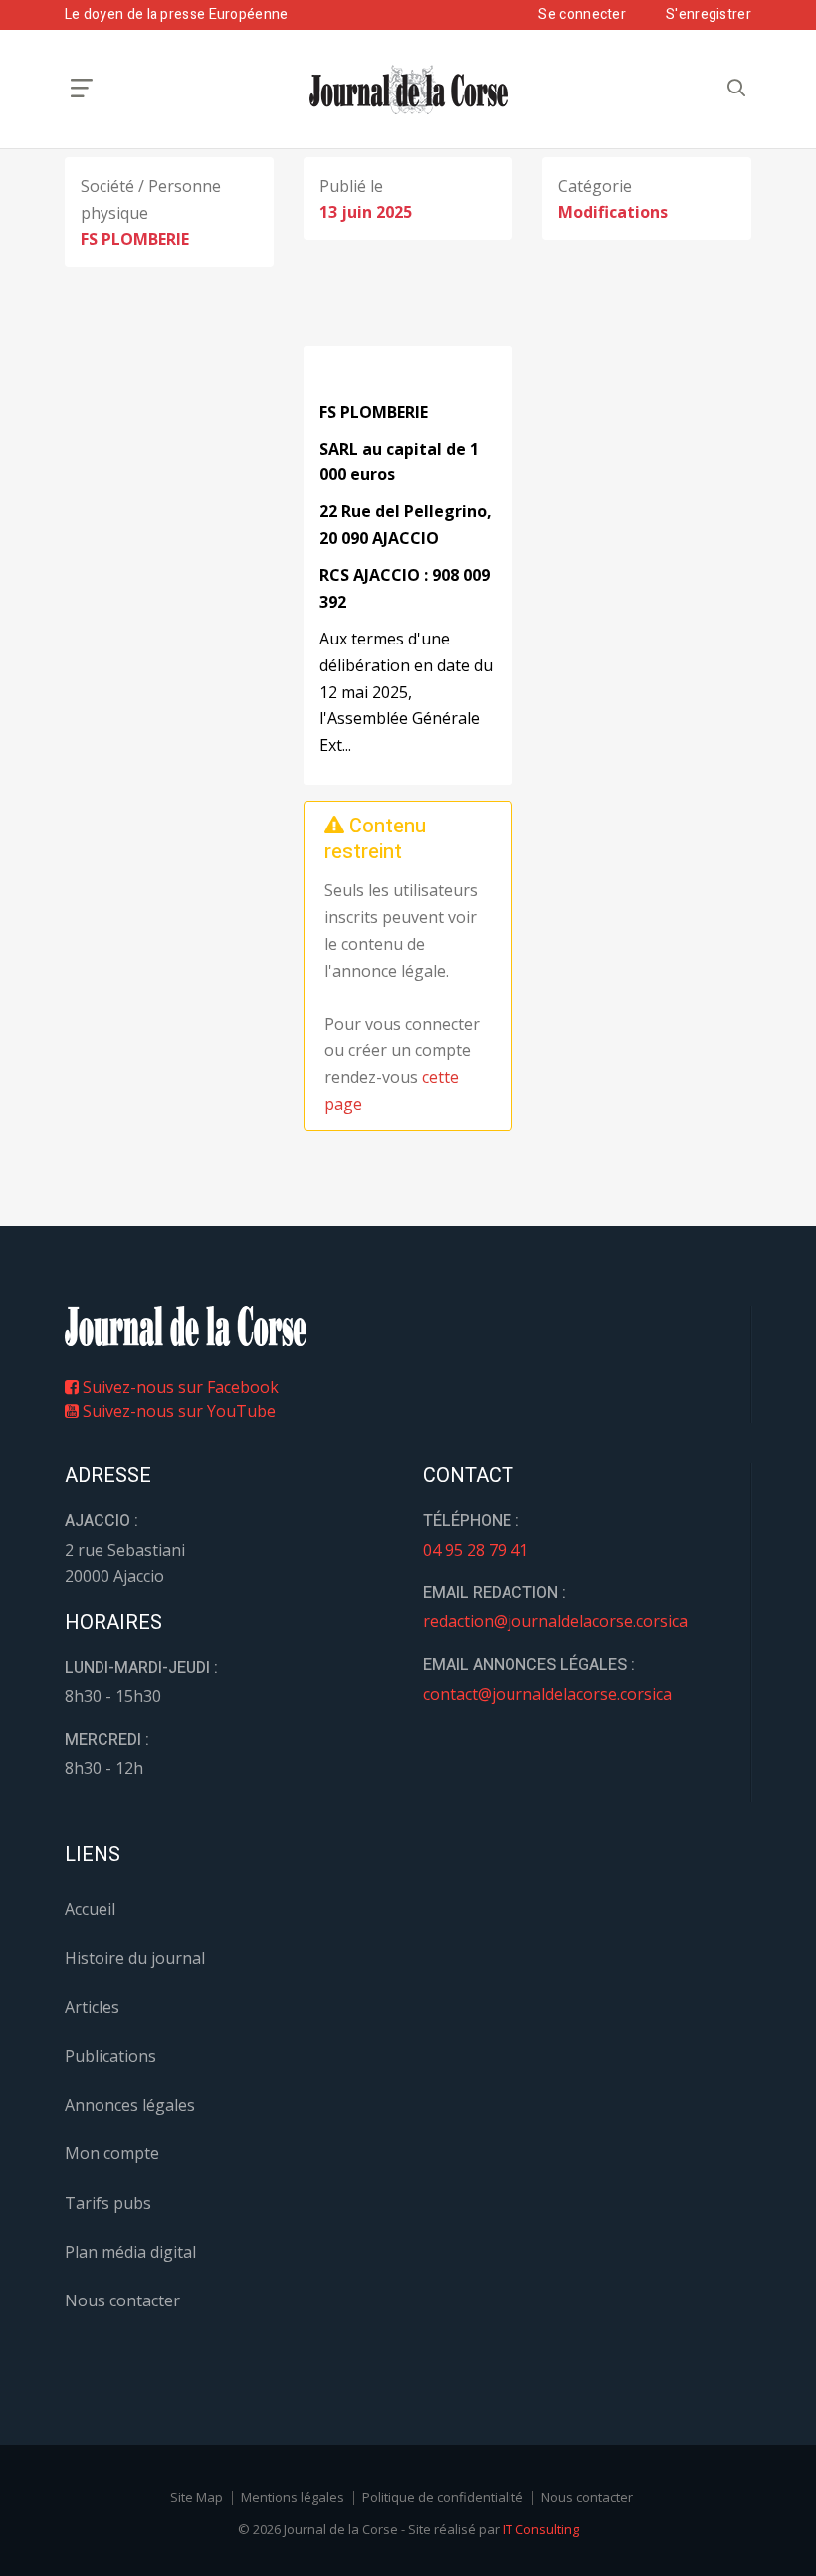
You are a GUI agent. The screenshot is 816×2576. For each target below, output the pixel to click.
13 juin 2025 (366, 212)
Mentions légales (293, 2497)
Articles (92, 2007)
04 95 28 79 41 (476, 1550)
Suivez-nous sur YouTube (177, 1411)
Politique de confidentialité (443, 2497)
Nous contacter (122, 2300)
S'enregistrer (709, 14)
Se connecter (582, 14)
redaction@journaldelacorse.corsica (555, 1621)
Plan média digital (130, 2252)
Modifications (613, 212)
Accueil (90, 1909)
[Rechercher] (736, 88)
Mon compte (112, 2153)
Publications (110, 2056)
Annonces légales (130, 2105)
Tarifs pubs (108, 2203)
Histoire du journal (135, 1958)
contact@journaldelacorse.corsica (547, 1694)
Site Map (197, 2497)
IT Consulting (541, 2529)
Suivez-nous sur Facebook (179, 1387)
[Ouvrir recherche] (82, 88)
